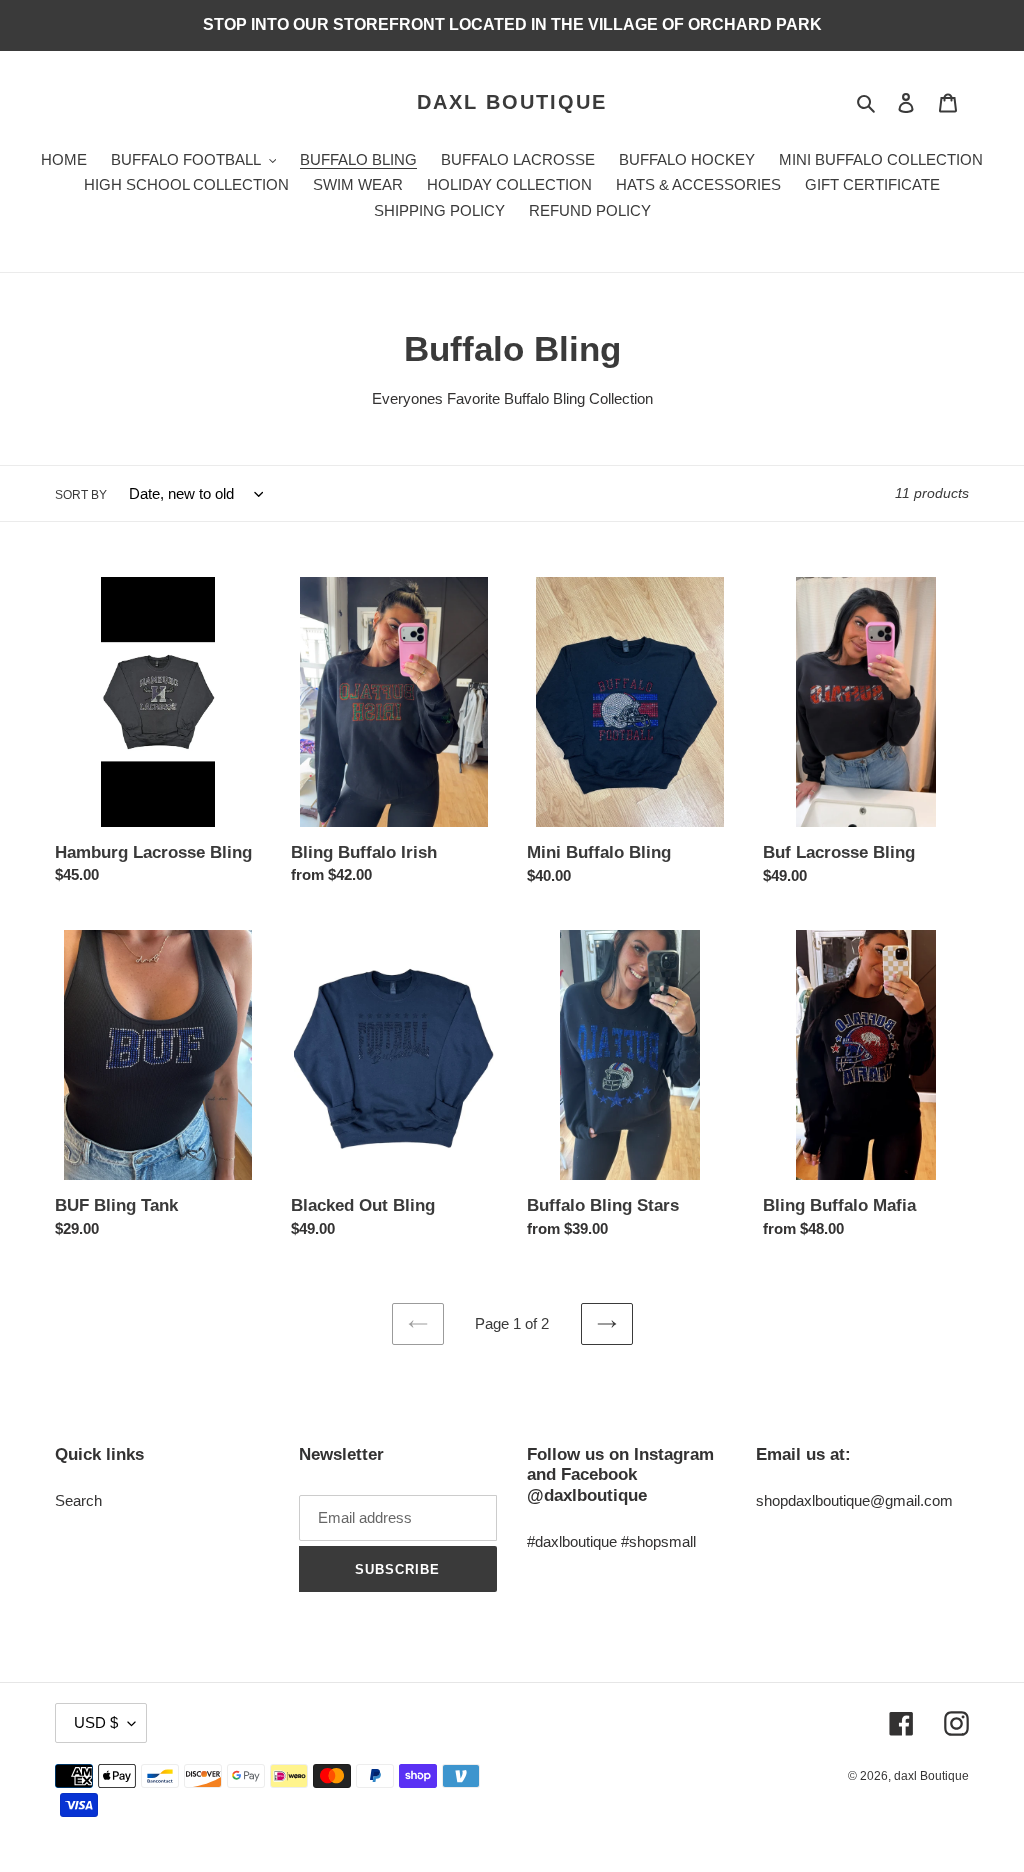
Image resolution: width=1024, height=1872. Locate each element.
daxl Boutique (512, 102)
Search (78, 1500)
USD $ (96, 1722)
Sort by (81, 495)
